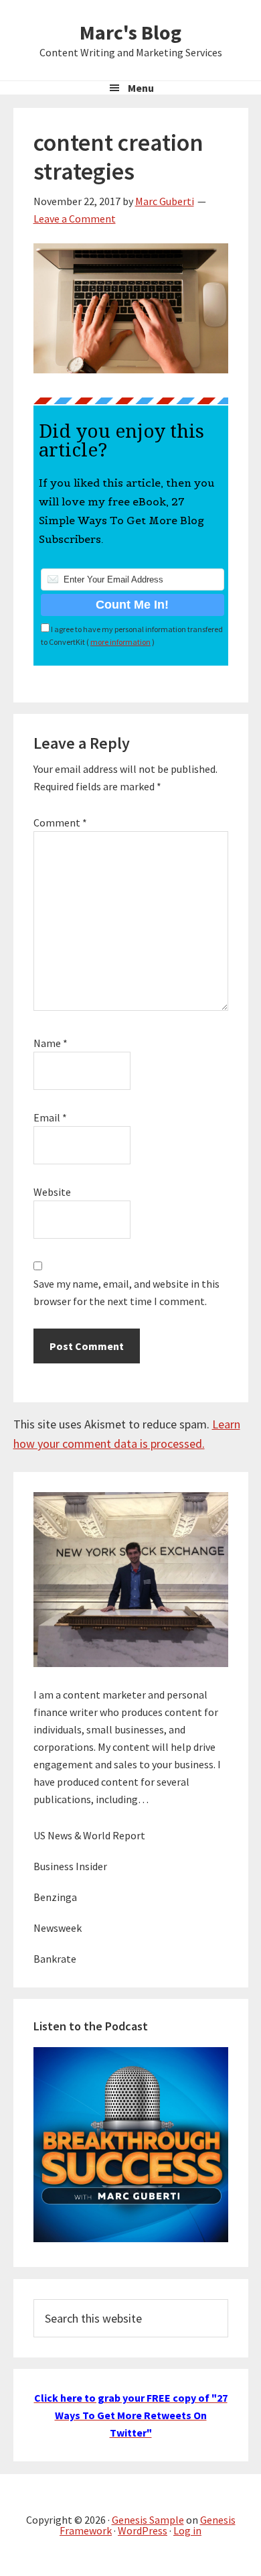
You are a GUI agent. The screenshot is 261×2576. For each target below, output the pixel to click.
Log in (187, 2530)
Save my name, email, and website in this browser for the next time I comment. (126, 1292)
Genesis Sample (148, 2520)
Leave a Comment (75, 219)
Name (51, 1043)
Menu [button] (141, 88)
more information (120, 642)
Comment (60, 822)
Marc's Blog (130, 32)
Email (50, 1117)
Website (52, 1192)
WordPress (143, 2530)
